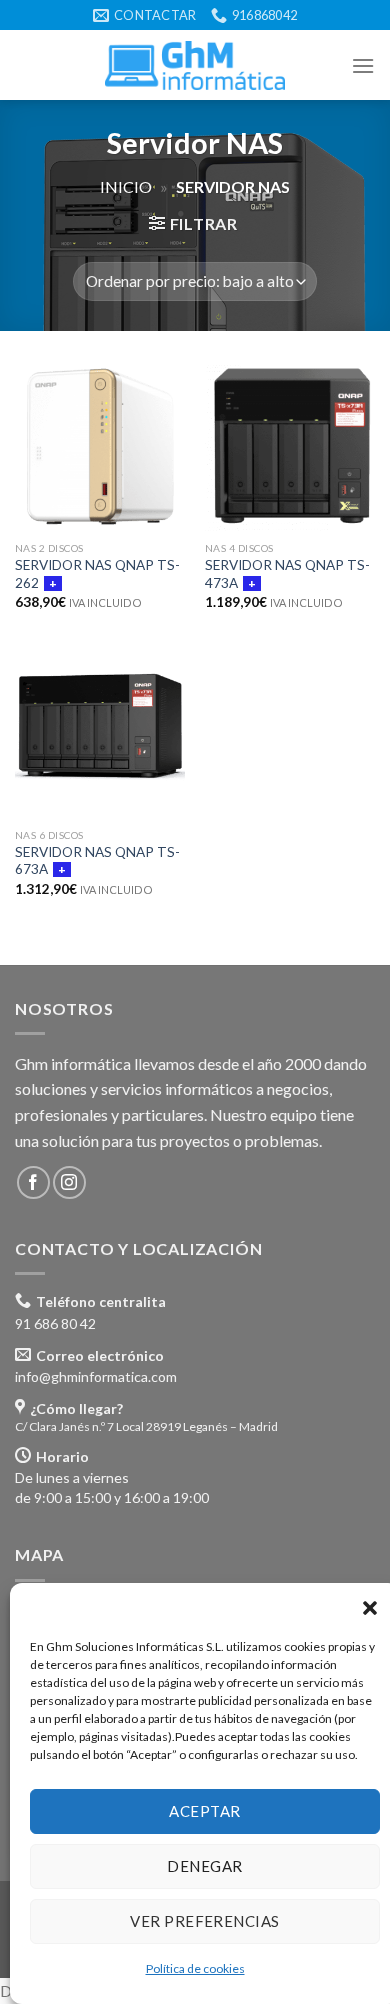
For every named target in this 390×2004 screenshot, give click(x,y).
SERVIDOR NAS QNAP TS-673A (97, 861)
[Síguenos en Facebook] (33, 1182)
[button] (370, 1608)
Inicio (126, 186)
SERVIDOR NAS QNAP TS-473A (287, 574)
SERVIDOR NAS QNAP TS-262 (97, 574)
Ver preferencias (204, 1921)
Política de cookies (195, 1968)
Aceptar (204, 1811)
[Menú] (363, 65)
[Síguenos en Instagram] (69, 1182)
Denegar (204, 1866)
